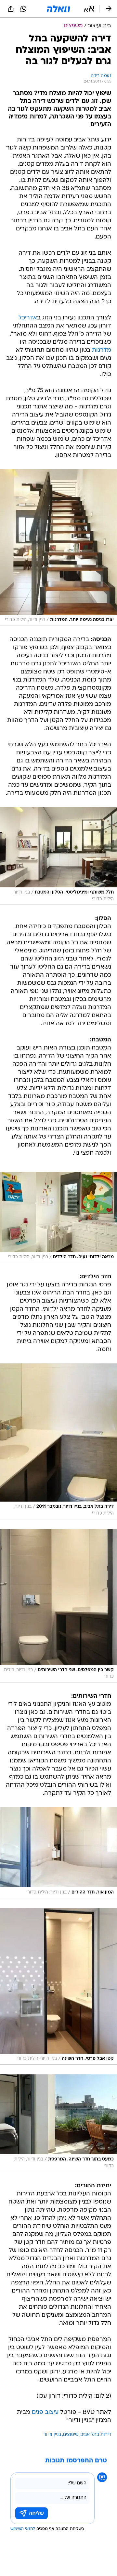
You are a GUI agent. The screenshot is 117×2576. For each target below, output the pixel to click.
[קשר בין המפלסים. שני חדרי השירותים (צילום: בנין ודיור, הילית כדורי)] (58, 1606)
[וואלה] (58, 9)
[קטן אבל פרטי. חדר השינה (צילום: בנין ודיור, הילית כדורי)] (58, 1986)
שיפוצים (71, 2435)
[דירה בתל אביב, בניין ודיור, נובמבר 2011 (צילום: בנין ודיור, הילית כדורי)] (58, 1441)
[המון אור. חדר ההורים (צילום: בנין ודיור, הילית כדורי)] (58, 1853)
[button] (89, 9)
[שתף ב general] (11, 9)
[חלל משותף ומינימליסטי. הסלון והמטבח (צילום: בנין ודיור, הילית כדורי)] (58, 856)
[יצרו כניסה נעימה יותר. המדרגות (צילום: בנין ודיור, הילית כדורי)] (58, 548)
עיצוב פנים (45, 2412)
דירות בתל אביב (96, 2435)
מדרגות (102, 350)
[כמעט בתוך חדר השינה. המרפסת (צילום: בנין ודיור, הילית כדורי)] (58, 2123)
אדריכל (28, 318)
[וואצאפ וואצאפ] (23, 9)
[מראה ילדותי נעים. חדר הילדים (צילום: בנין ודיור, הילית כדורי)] (58, 1217)
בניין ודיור (52, 2435)
